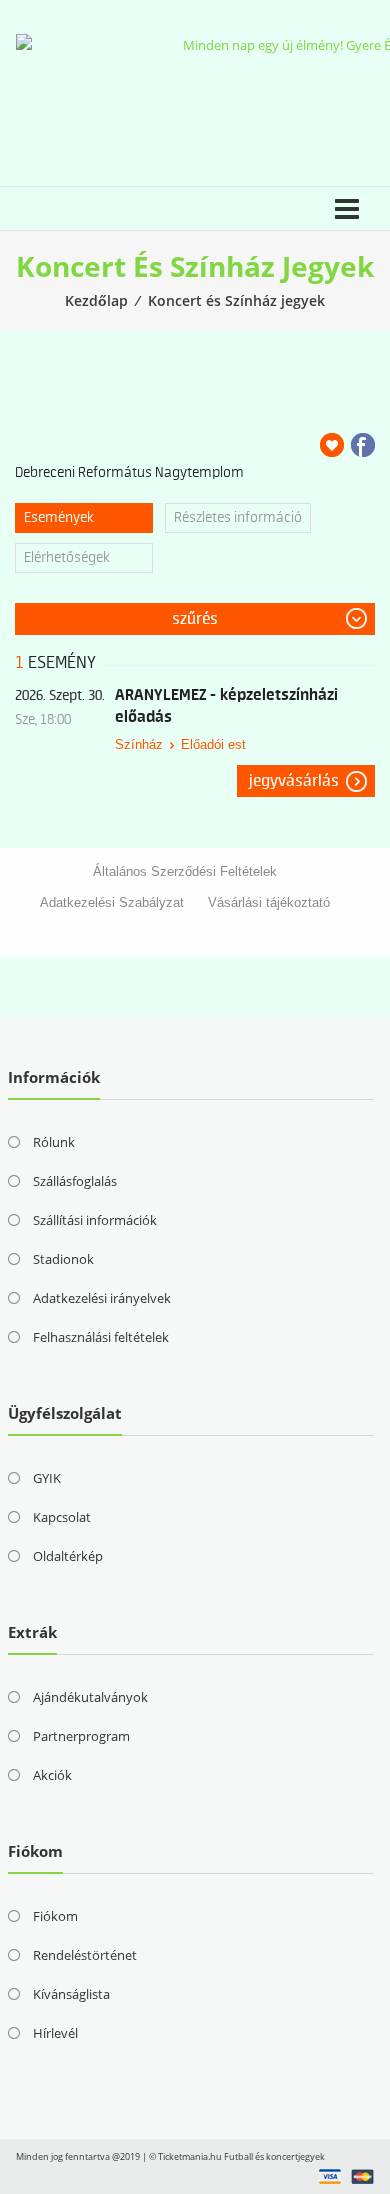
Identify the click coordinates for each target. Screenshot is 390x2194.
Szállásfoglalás (75, 1181)
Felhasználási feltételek (101, 1337)
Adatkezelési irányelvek (102, 1298)
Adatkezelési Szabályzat (112, 902)
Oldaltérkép (68, 1556)
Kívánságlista (71, 1994)
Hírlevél (55, 2033)
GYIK (47, 1478)
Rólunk (54, 1142)
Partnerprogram (81, 1736)
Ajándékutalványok (90, 1697)
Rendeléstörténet (85, 1955)
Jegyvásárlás (294, 781)
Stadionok (63, 1259)
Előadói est (213, 744)
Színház (139, 744)
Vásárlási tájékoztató (269, 902)
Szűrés (195, 619)
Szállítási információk (95, 1220)
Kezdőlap (96, 300)
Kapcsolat (62, 1517)
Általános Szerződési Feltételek (185, 871)
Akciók (52, 1775)
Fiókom (55, 1916)
